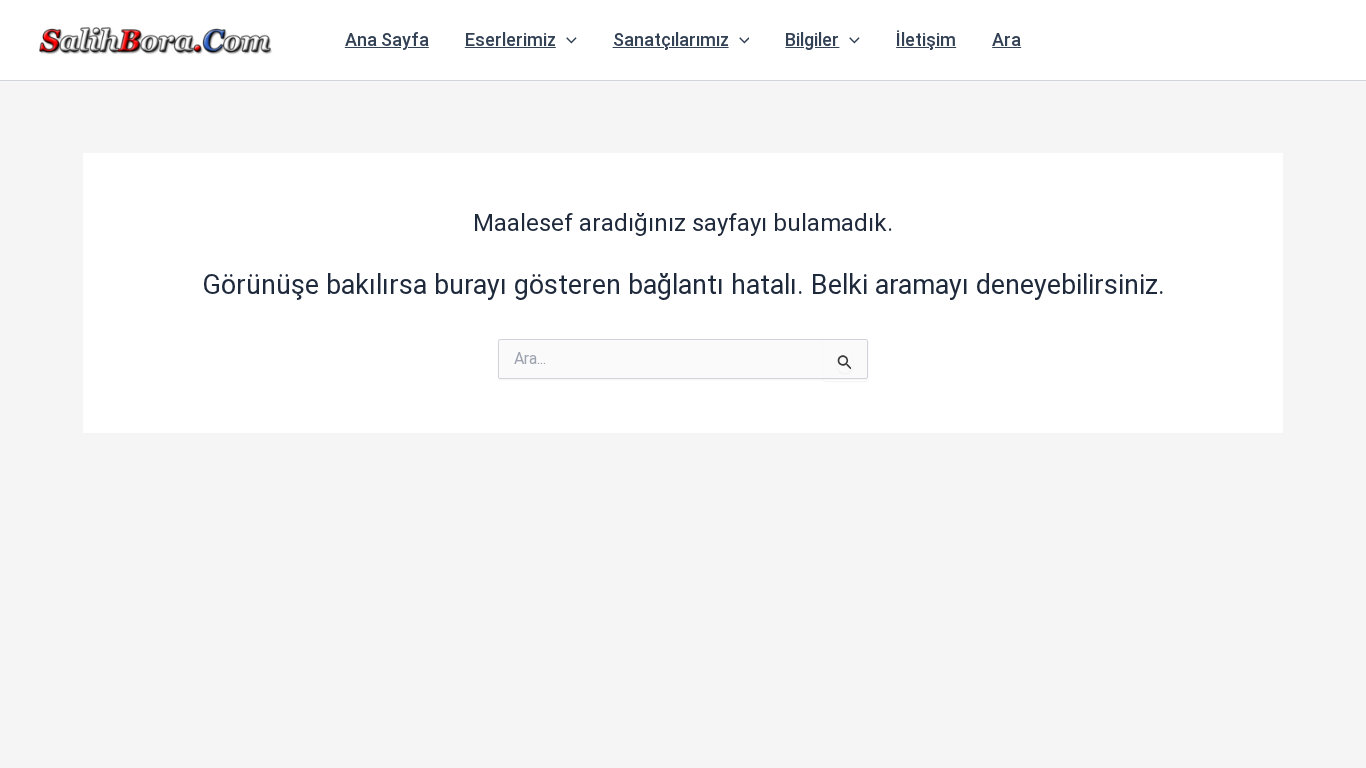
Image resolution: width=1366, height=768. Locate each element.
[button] (566, 40)
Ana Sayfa (387, 39)
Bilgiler (812, 39)
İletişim (926, 39)
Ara (1006, 39)
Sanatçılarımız (671, 39)
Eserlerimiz (510, 39)
